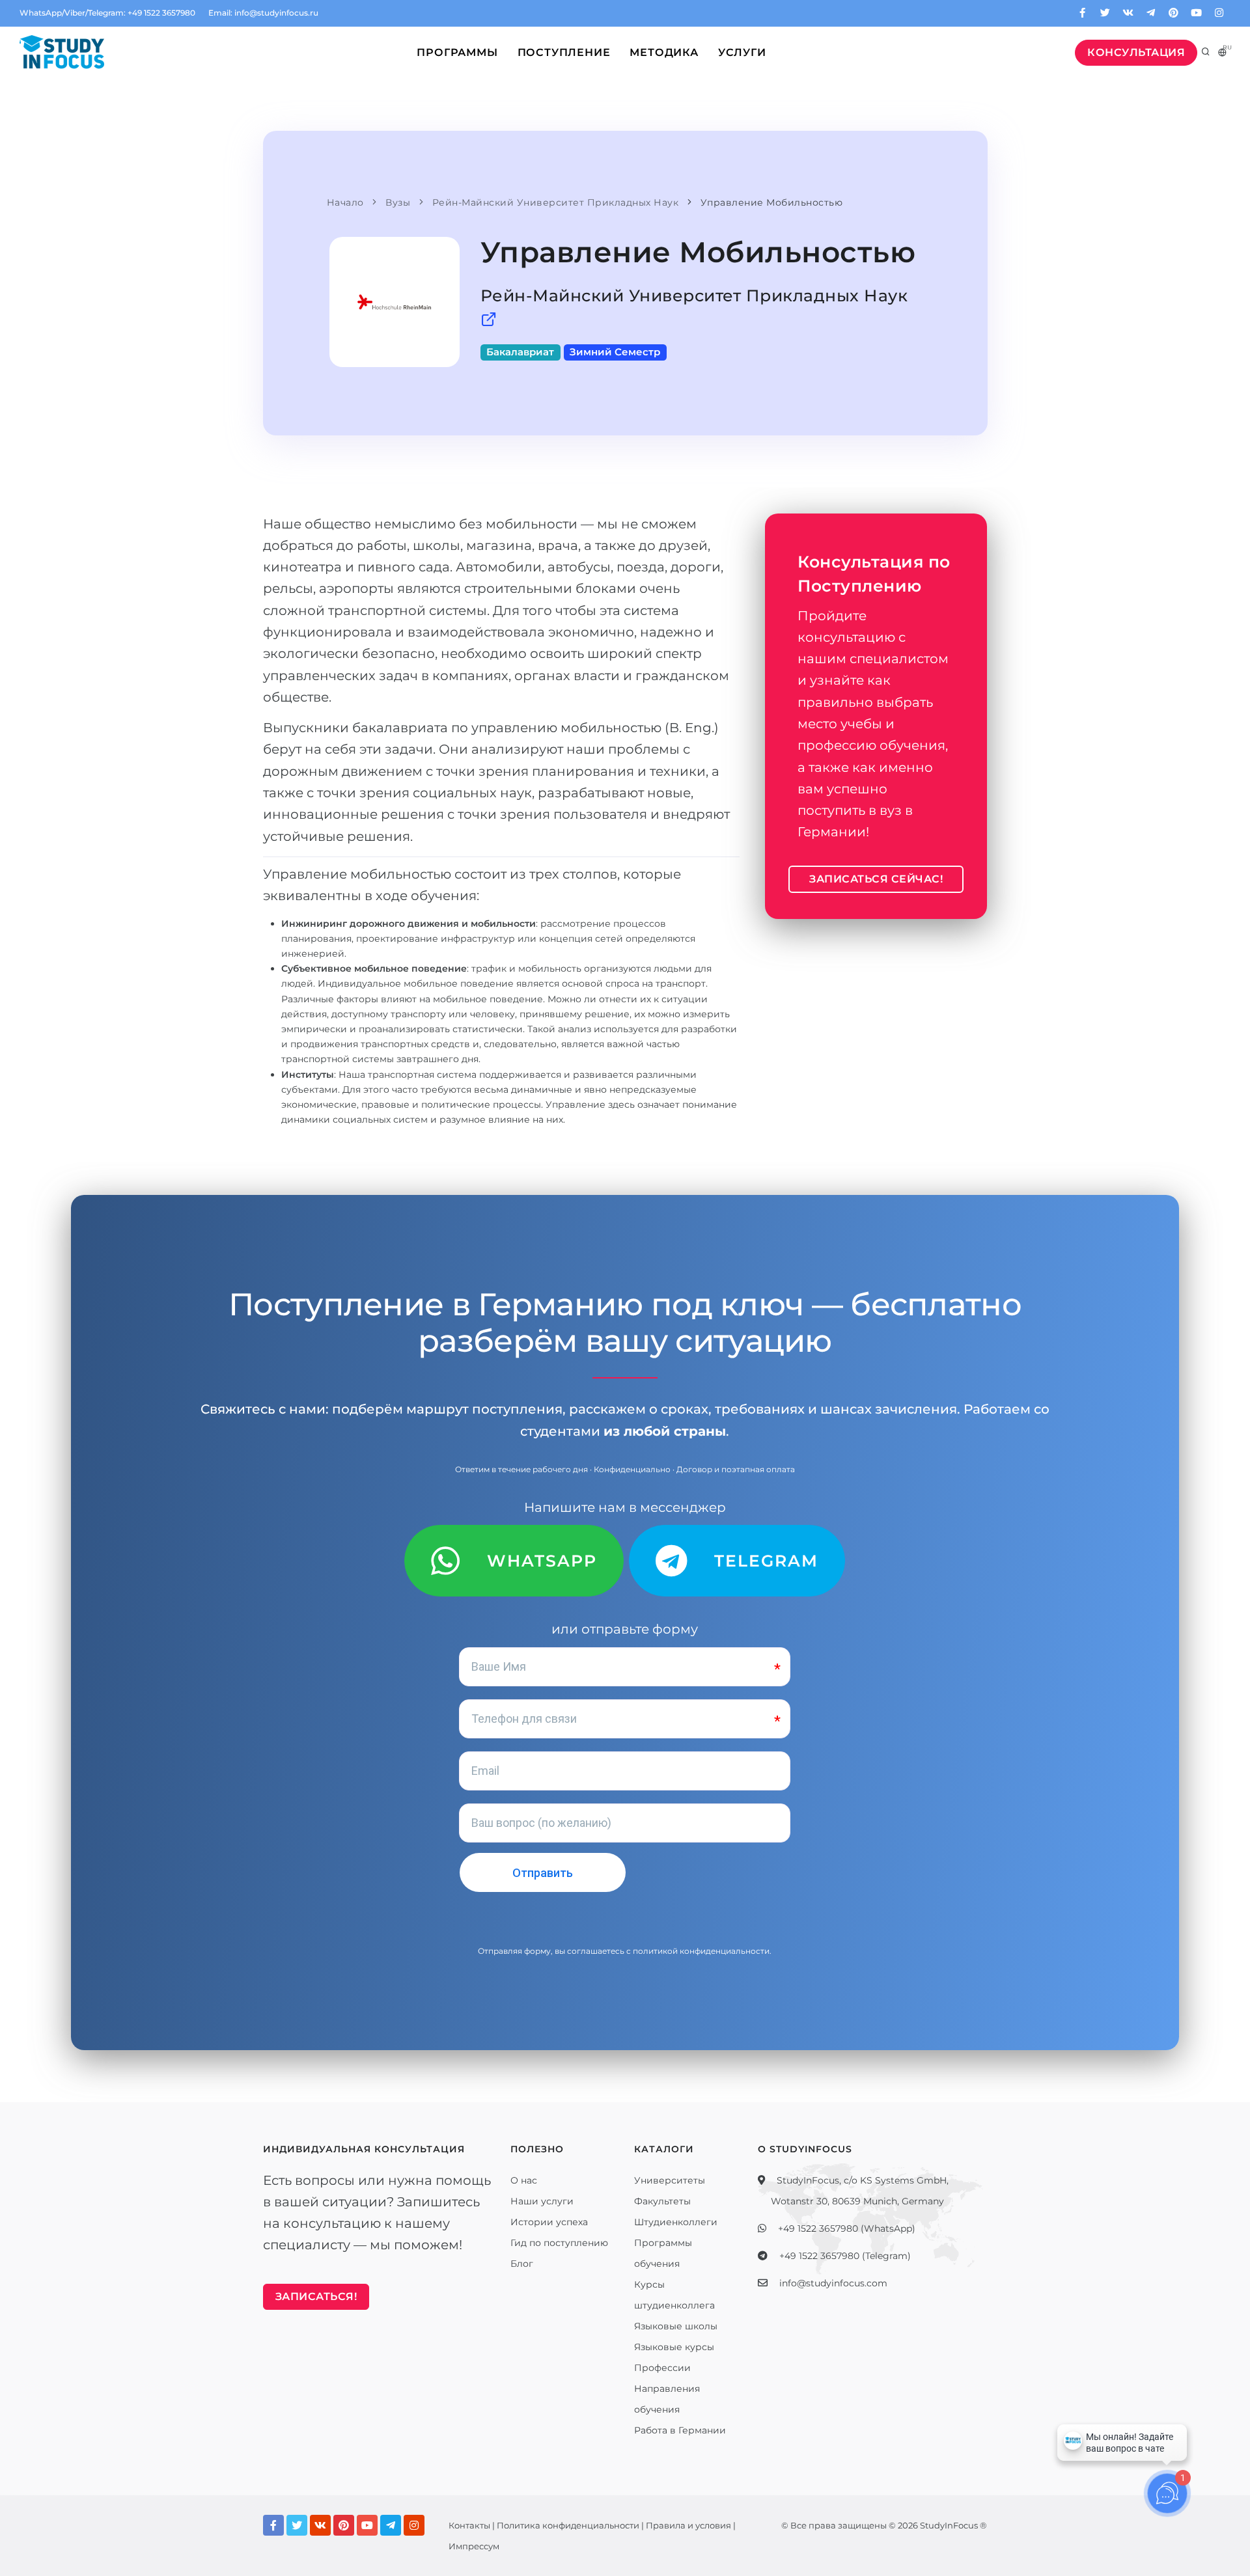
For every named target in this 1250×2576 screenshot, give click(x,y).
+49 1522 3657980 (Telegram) (845, 2256)
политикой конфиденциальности (701, 1951)
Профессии (662, 2368)
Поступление (564, 52)
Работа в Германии (680, 2430)
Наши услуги (542, 2201)
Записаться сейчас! (876, 879)
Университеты (670, 2180)
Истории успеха (549, 2222)
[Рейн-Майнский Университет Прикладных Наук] (489, 320)
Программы (457, 52)
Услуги (742, 52)
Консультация (1136, 52)
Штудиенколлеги (676, 2222)
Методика (664, 52)
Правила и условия (688, 2525)
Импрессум (474, 2546)
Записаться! (316, 2296)
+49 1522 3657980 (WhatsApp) (847, 2228)
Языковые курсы (674, 2347)
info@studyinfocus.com (833, 2283)
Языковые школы (676, 2326)
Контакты (469, 2525)
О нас (524, 2180)
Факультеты (662, 2201)
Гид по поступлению (559, 2243)
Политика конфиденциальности (568, 2525)
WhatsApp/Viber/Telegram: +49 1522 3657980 (107, 13)
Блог (522, 2264)
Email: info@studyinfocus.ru (263, 13)
